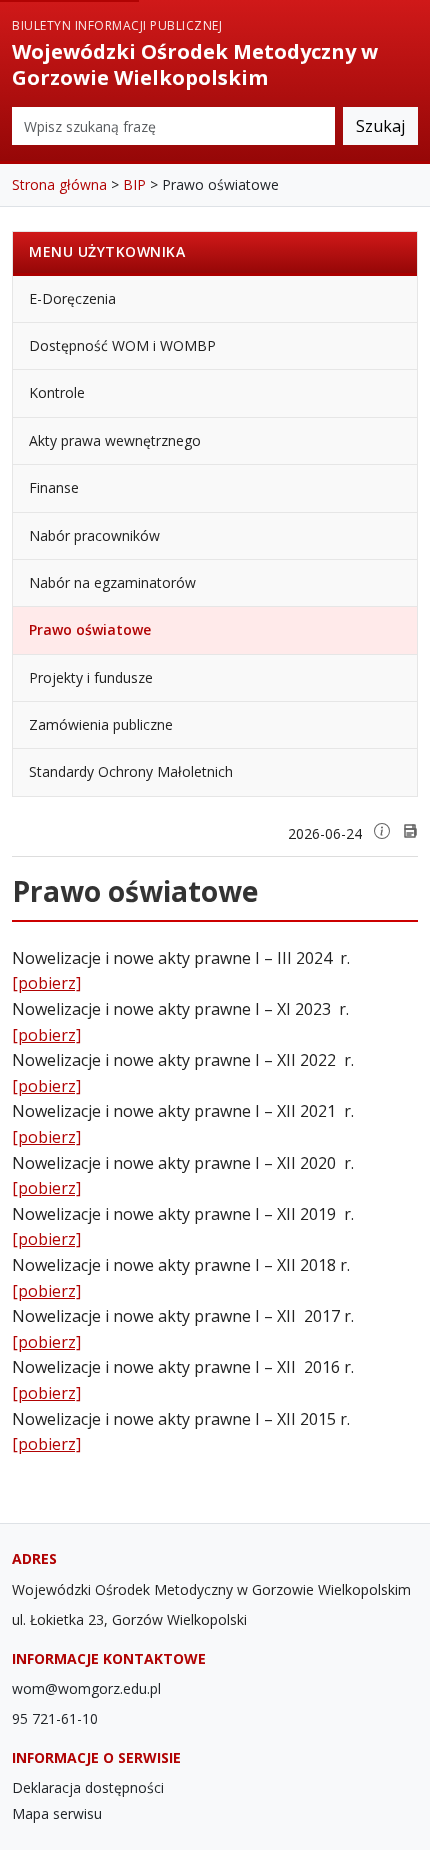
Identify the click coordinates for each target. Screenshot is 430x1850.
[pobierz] (46, 983)
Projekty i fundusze (91, 677)
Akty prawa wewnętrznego (115, 440)
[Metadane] (382, 831)
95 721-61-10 (55, 1718)
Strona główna (59, 184)
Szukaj (380, 126)
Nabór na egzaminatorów (112, 582)
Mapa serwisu (57, 1813)
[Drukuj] (410, 831)
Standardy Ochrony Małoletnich (131, 771)
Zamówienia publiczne (101, 724)
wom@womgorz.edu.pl (86, 1688)
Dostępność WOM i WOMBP (122, 345)
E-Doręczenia (72, 298)
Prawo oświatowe (90, 629)
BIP (134, 184)
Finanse (54, 487)
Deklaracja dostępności (88, 1787)
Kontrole (57, 392)
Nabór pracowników (94, 535)
